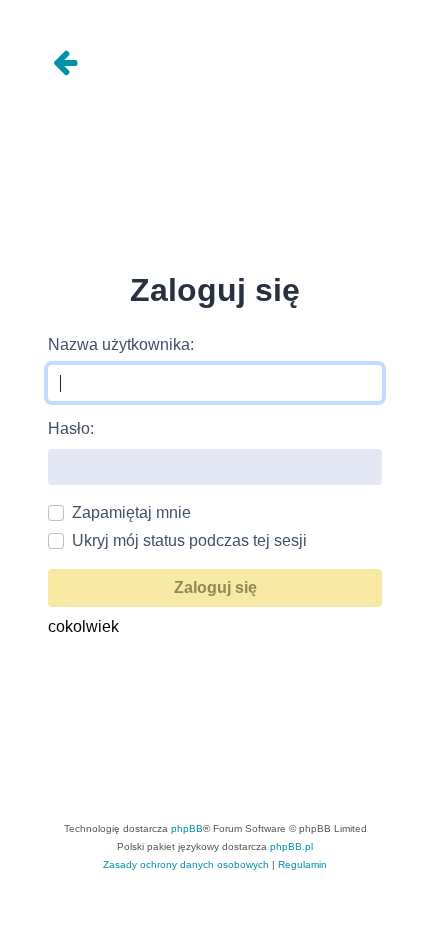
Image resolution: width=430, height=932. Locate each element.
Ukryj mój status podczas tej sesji (189, 540)
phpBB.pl (291, 846)
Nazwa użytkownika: (121, 344)
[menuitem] (186, 865)
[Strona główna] (215, 63)
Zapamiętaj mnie (131, 512)
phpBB (187, 828)
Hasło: (71, 428)
